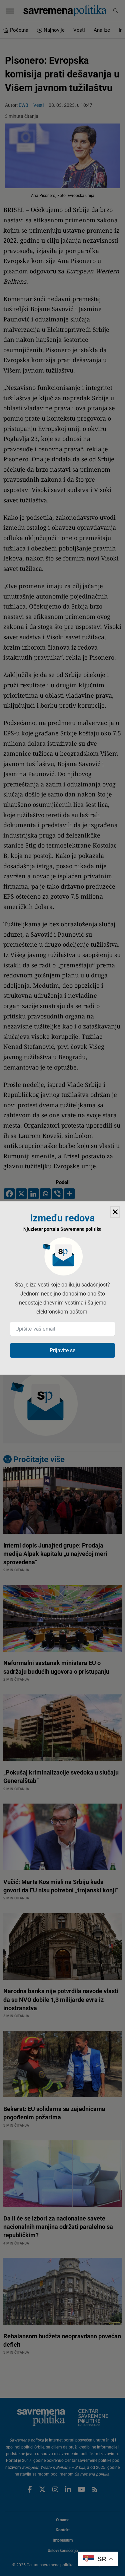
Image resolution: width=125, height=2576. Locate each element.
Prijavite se (62, 1350)
